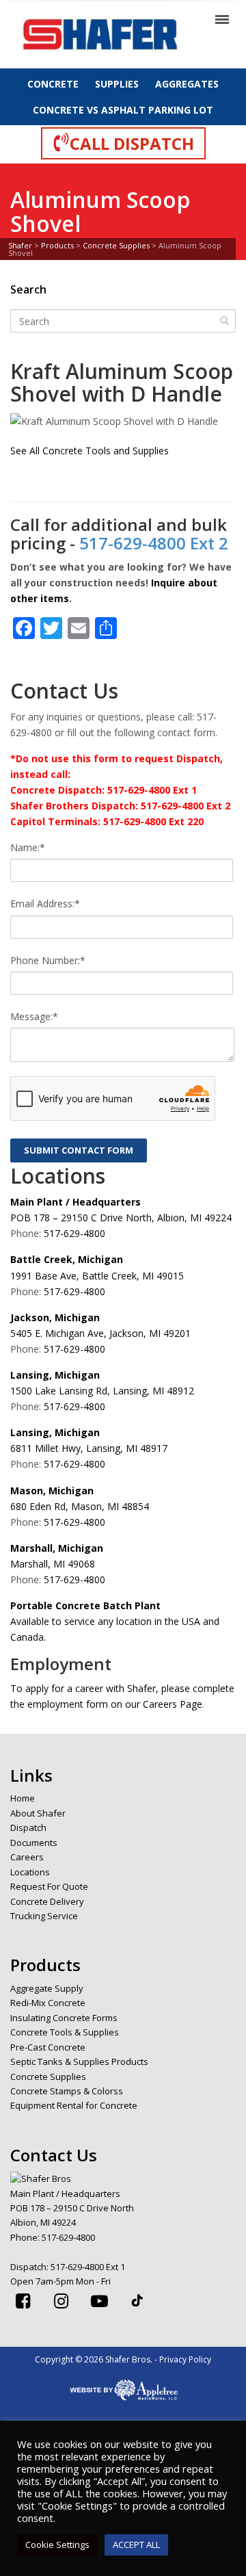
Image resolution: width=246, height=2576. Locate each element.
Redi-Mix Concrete (48, 2003)
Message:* (34, 1016)
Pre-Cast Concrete (48, 2047)
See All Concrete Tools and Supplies (90, 451)
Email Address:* (45, 903)
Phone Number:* (48, 960)
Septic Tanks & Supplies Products (79, 2061)
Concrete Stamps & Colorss (67, 2091)
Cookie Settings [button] (57, 2545)
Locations (30, 1872)
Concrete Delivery (47, 1901)
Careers (27, 1857)
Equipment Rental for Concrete (74, 2105)
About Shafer (38, 1813)
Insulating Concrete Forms (64, 2018)
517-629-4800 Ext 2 (154, 543)
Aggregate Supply (47, 1988)
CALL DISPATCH (132, 143)
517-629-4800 (74, 1233)
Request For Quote (49, 1886)
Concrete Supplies (48, 2077)
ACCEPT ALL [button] (136, 2545)
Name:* (28, 847)
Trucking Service (44, 1916)
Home (23, 1798)
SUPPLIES (117, 84)
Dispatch (28, 1827)
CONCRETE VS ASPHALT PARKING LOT (123, 110)
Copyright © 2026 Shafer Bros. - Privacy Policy (123, 2359)
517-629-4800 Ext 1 (88, 2267)
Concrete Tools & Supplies (65, 2032)
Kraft (35, 371)
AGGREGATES (187, 84)
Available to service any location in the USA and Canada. (115, 1621)
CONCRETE (53, 84)
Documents (34, 1843)
